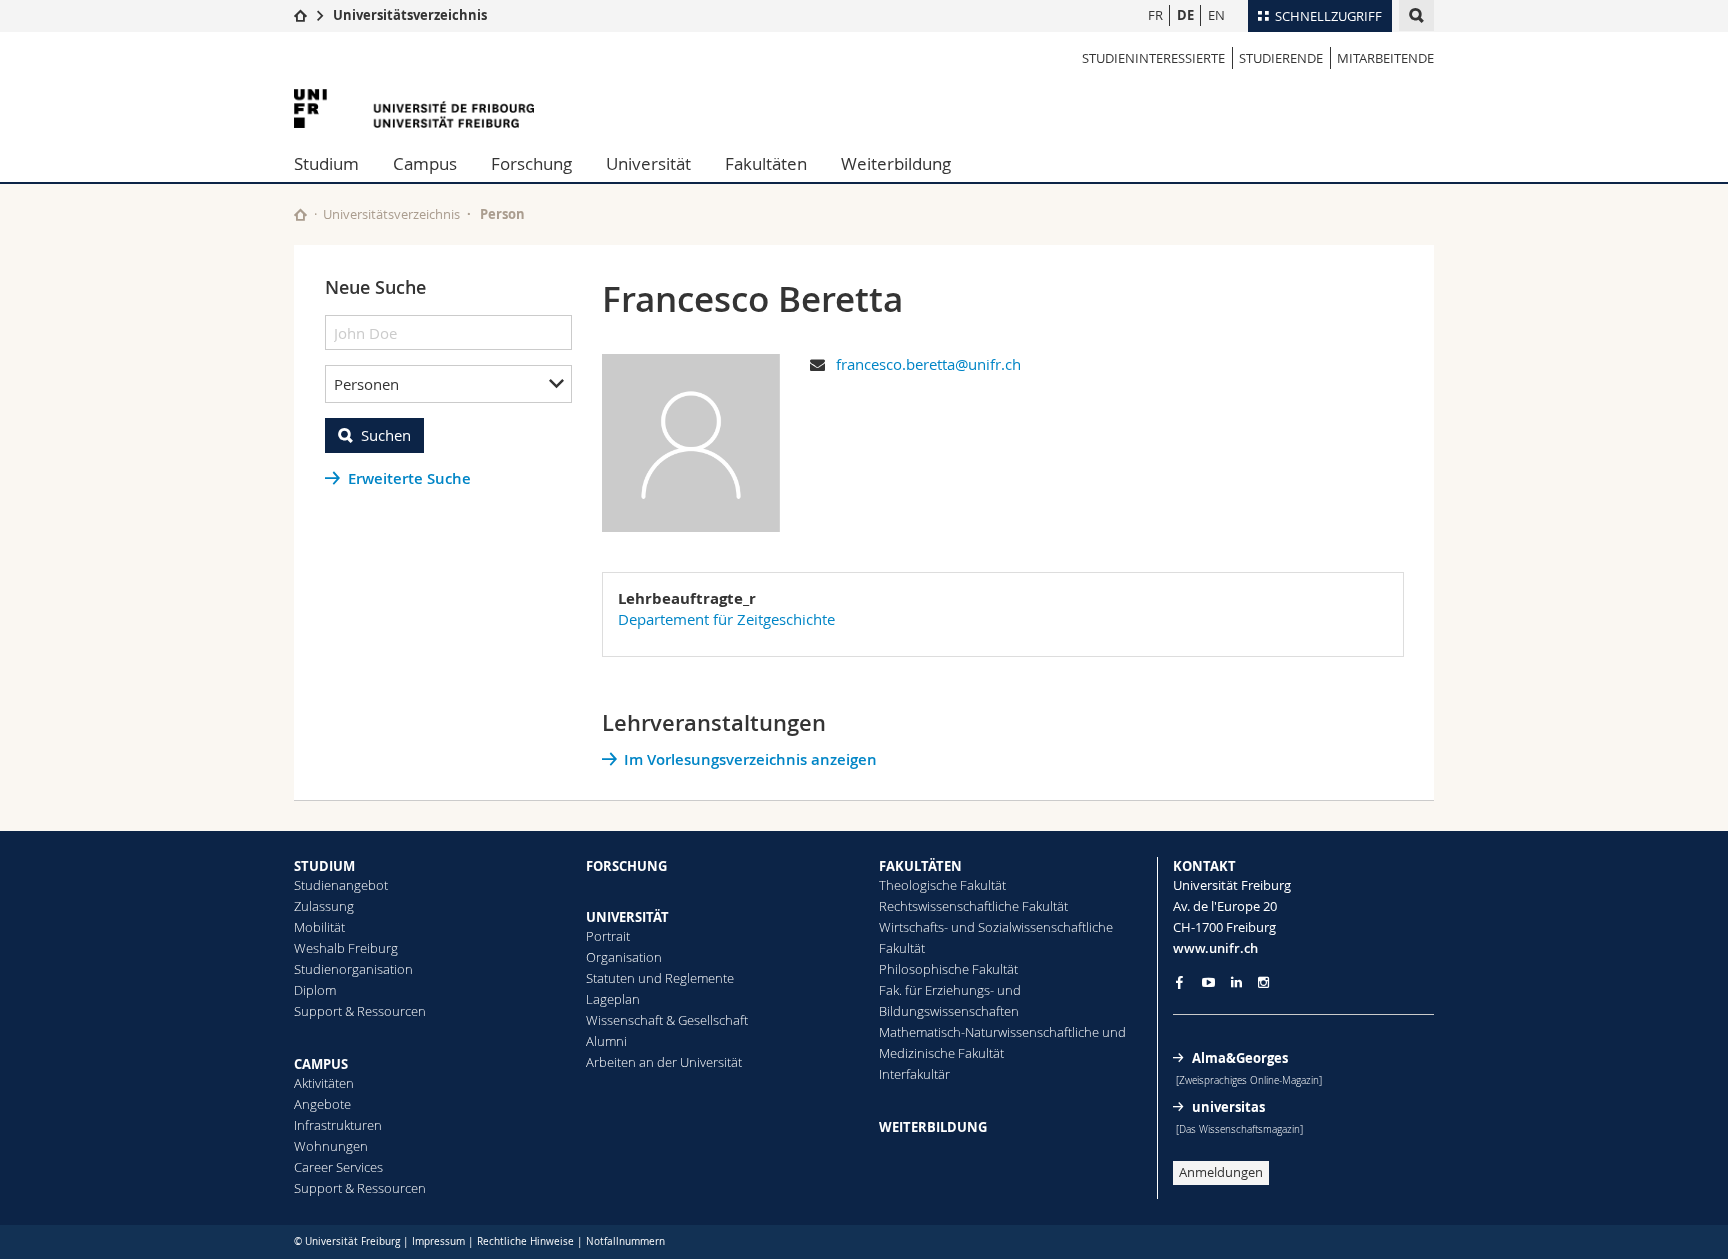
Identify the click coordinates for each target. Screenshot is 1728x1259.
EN (1216, 15)
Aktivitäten (324, 1083)
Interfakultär (914, 1074)
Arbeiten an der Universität (664, 1062)
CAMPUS (321, 1064)
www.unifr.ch (1215, 948)
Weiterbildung (896, 163)
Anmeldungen (1221, 1172)
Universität (648, 163)
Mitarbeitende (1385, 58)
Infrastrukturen (338, 1125)
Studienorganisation (353, 969)
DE (1185, 15)
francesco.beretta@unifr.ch (928, 364)
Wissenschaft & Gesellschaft (667, 1020)
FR (1155, 15)
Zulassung (324, 906)
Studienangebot (341, 885)
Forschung (531, 163)
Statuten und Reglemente (660, 978)
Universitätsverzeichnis (410, 15)
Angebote (322, 1104)
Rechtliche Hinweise (525, 1241)
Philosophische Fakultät (948, 969)
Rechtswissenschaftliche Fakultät (973, 906)
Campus (425, 163)
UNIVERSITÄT (627, 917)
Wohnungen (331, 1146)
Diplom (315, 990)
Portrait (608, 936)
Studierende (1281, 58)
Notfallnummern (625, 1241)
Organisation (624, 957)
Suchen (386, 435)
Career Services (338, 1167)
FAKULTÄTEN (920, 866)
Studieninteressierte (1153, 58)
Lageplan (613, 999)
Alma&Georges (1240, 1058)
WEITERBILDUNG (933, 1127)
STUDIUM (324, 866)
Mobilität (319, 927)
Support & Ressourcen (360, 1011)
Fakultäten (766, 163)
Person (502, 214)
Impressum (438, 1241)
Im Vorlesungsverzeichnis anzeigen (750, 759)
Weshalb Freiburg (346, 948)
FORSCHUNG (626, 866)
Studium (326, 163)
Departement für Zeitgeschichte (726, 619)
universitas (1228, 1107)
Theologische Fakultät (942, 885)
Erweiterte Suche (409, 478)
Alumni (606, 1041)
